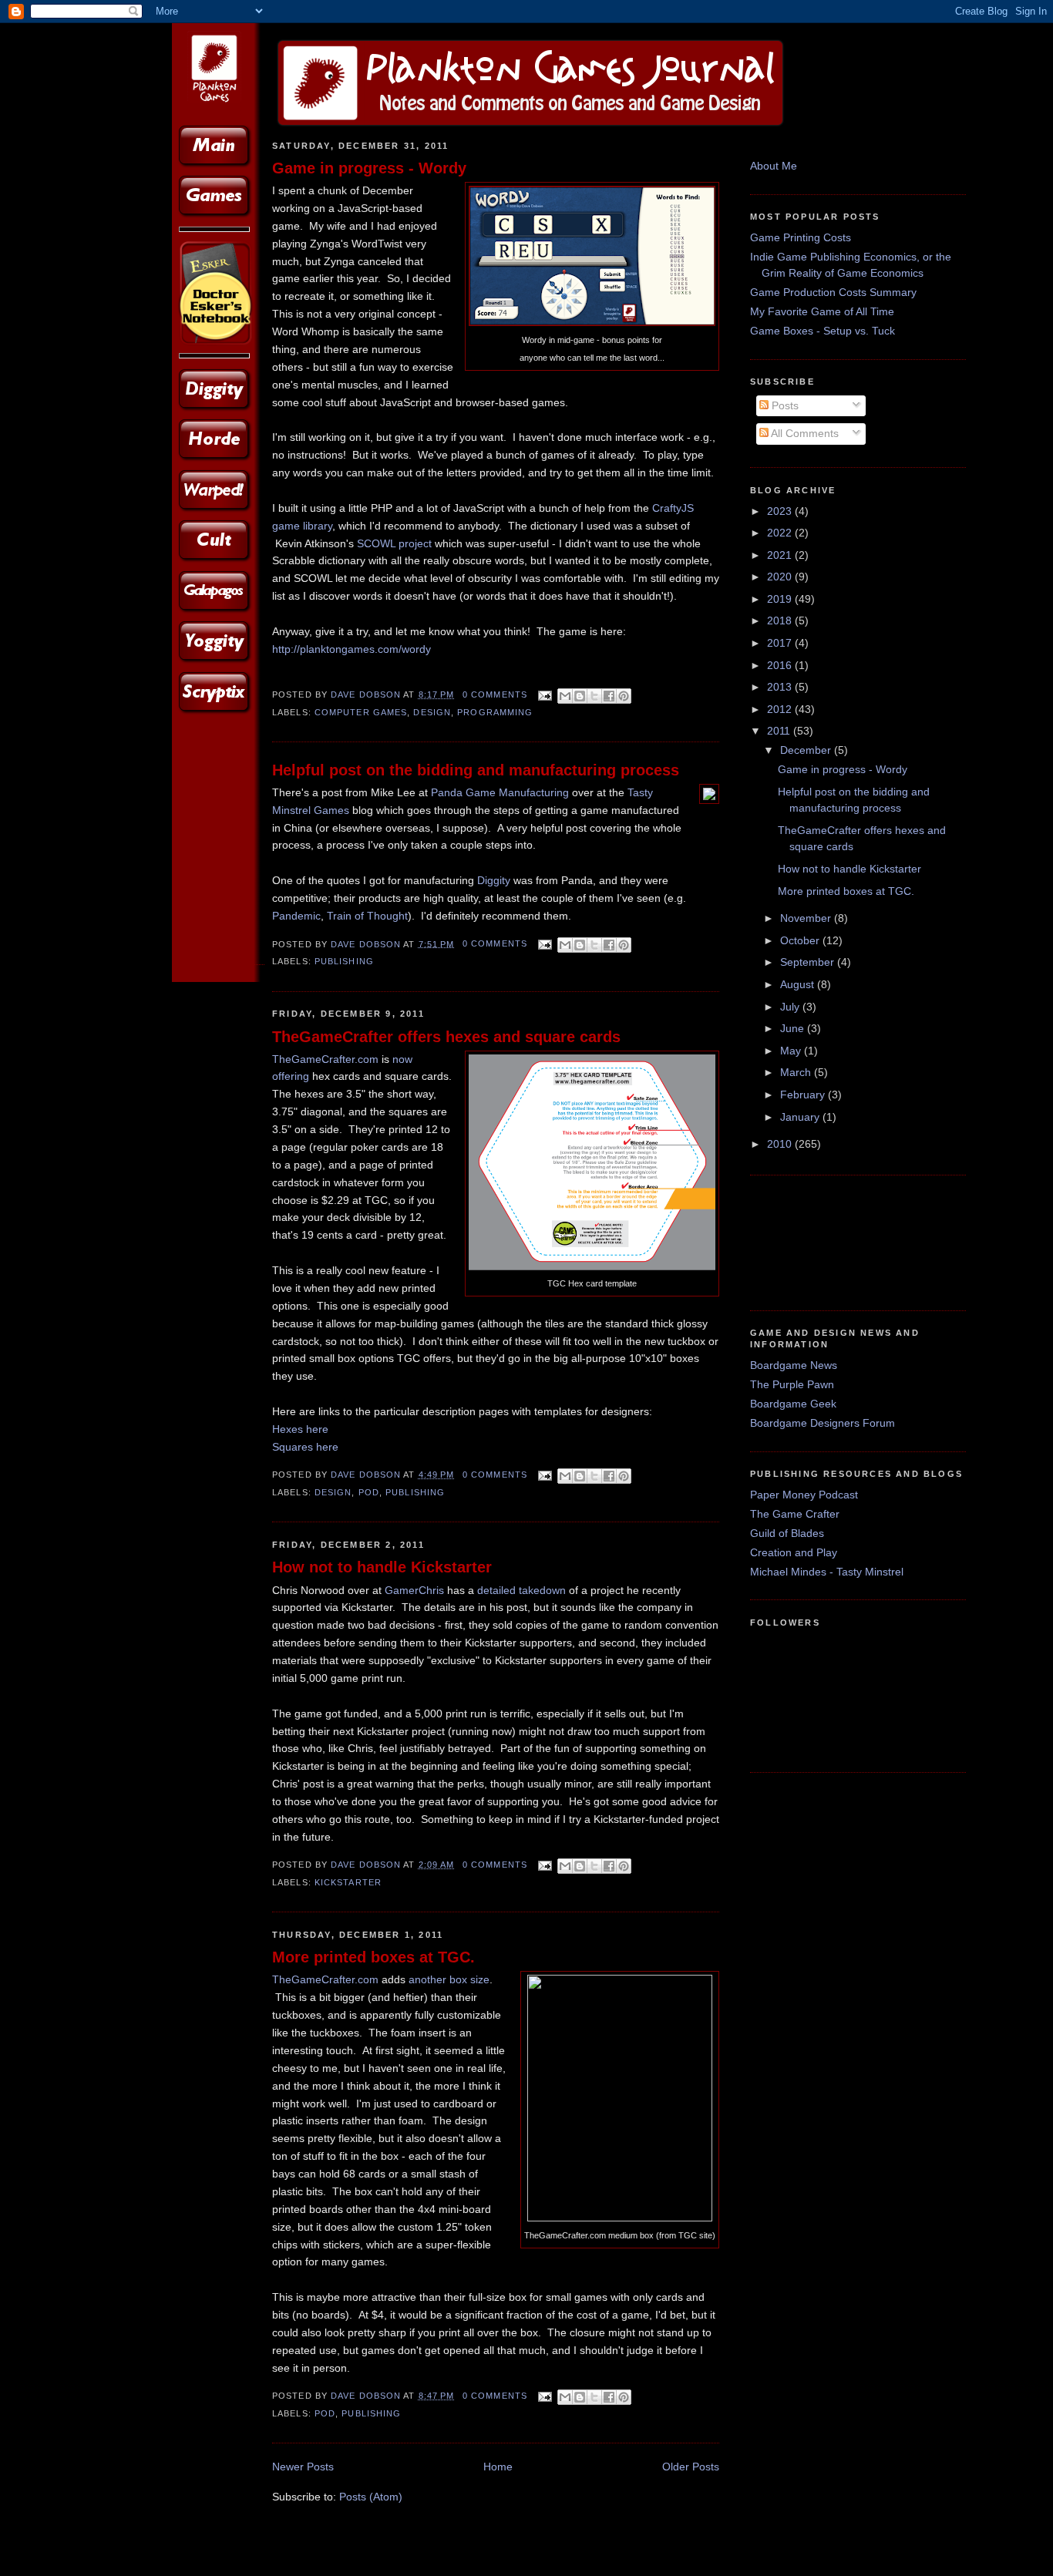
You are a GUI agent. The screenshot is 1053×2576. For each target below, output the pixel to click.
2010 (781, 1144)
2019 (781, 599)
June (794, 1028)
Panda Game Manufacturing (500, 792)
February (804, 1095)
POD (369, 1492)
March (797, 1072)
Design (432, 712)
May (792, 1051)
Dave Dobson (367, 694)
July (791, 1007)
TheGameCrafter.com (325, 1059)
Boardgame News (794, 1365)
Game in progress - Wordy (369, 168)
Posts (784, 405)
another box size (449, 1979)
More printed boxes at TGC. (373, 1957)
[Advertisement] (798, 1241)
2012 (781, 709)
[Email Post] (544, 694)
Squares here (305, 1447)
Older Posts (691, 2467)
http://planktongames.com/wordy (352, 649)
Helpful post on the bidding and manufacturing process (476, 770)
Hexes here (300, 1429)
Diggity (494, 880)
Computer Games (361, 712)
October (801, 940)
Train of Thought (367, 916)
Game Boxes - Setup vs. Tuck (823, 331)
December (807, 750)
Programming (495, 712)
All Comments (804, 433)
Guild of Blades (787, 1533)
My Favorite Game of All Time (822, 311)
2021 (781, 555)
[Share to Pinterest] (624, 696)
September (809, 962)
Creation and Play (794, 1552)
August (799, 984)
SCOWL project (394, 543)
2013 (781, 687)
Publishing (344, 961)
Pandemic (296, 916)
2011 (780, 731)
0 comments (495, 694)
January (801, 1117)
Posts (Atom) (371, 2497)
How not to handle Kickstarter (382, 1567)
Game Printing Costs (801, 237)
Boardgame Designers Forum (823, 1423)
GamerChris (414, 1590)
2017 (781, 643)
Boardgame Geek (793, 1404)
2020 (781, 577)
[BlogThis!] (580, 696)
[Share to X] (594, 696)
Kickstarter (348, 1882)
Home (498, 2467)
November (807, 918)
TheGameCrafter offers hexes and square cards (446, 1037)
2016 (781, 665)
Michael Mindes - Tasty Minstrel (827, 1572)
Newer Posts (303, 2467)
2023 (781, 511)
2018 (781, 620)
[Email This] (565, 696)
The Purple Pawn (792, 1384)
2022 (781, 533)
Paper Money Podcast (804, 1495)
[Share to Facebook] (609, 696)
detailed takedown (521, 1590)
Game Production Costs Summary (833, 292)
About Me (774, 166)
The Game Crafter (795, 1514)
